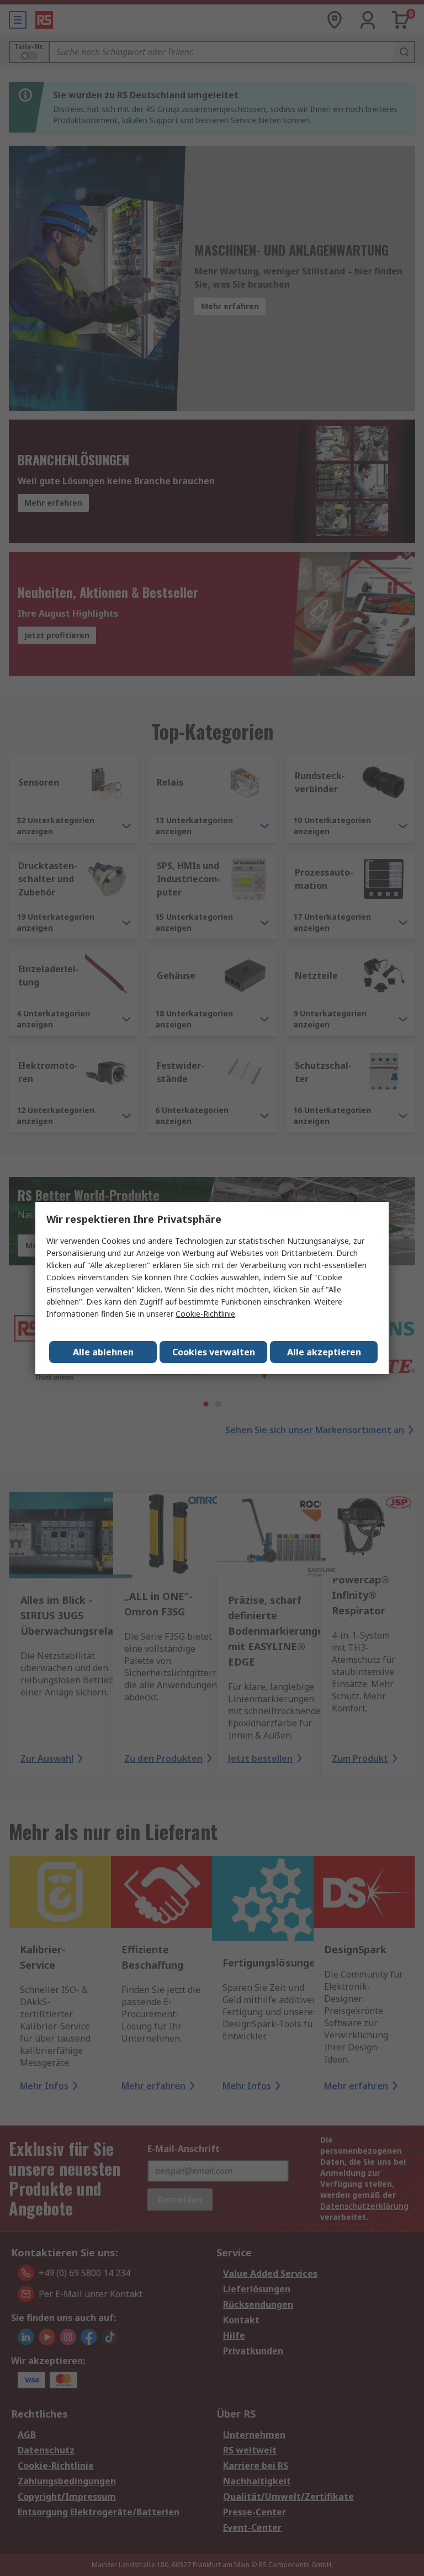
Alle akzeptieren (324, 1352)
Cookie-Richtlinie (205, 1314)
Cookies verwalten (214, 1352)
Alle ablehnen (103, 1352)
